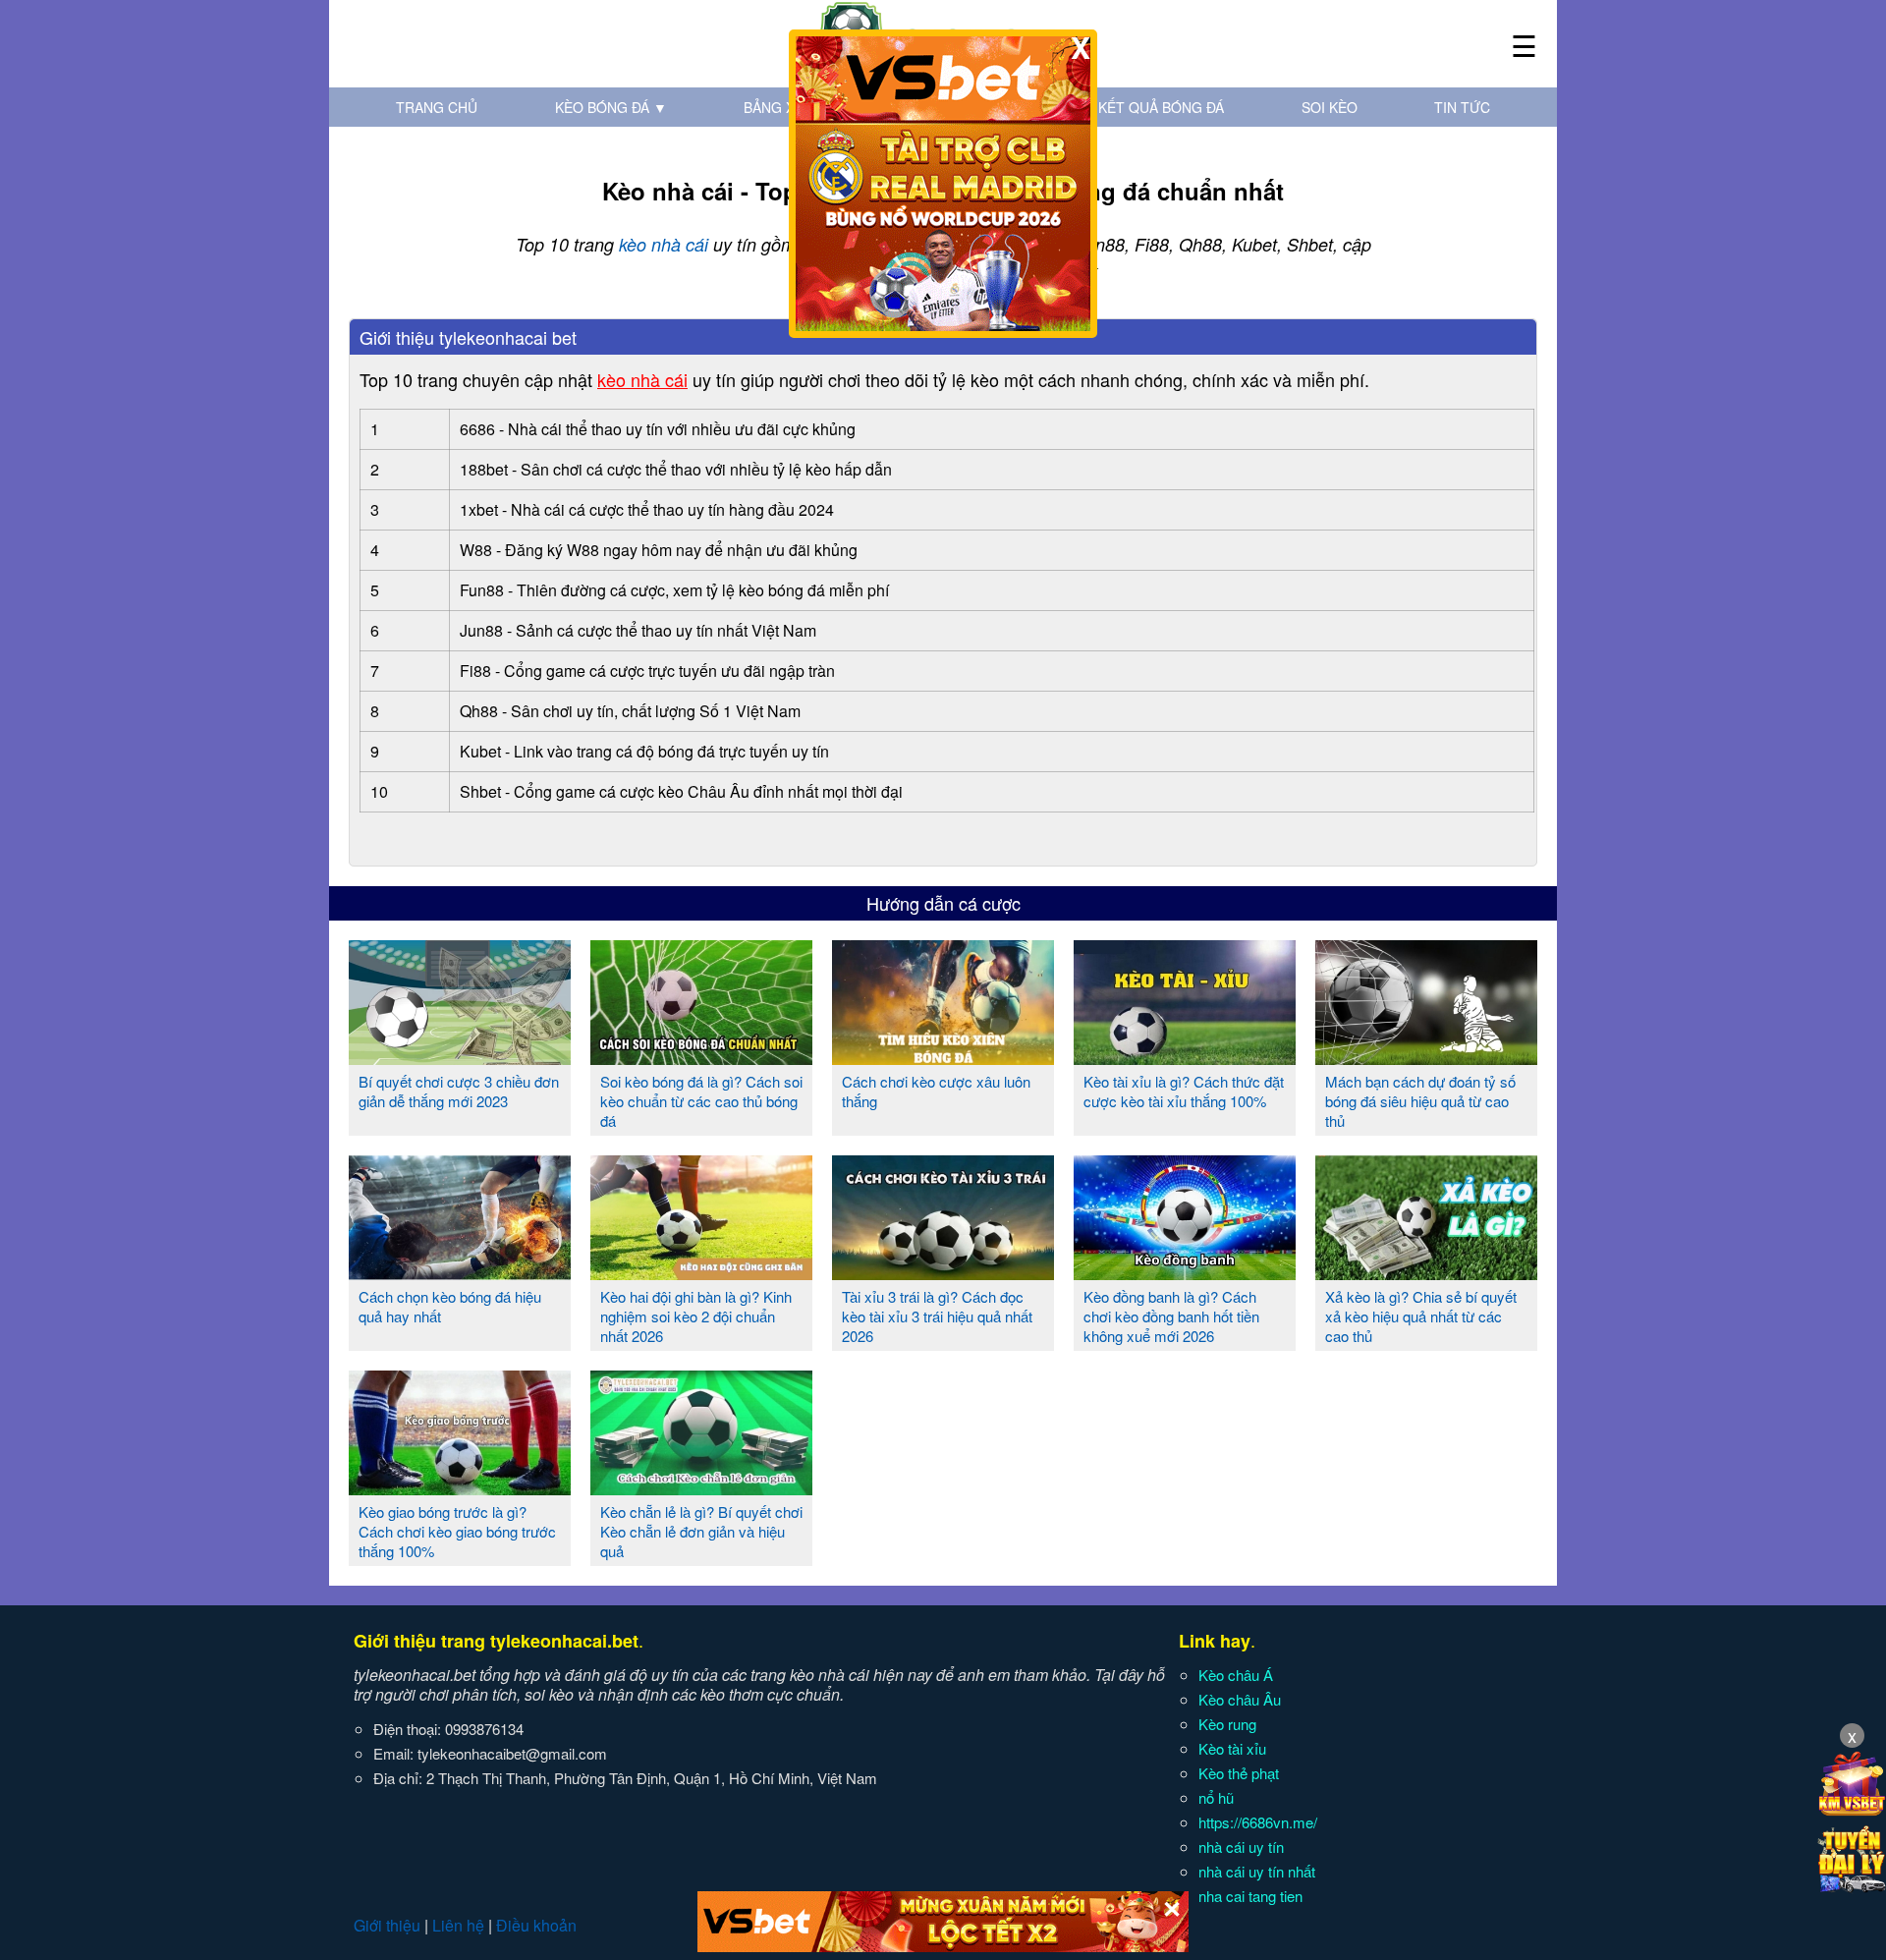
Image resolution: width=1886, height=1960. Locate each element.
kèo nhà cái (664, 244)
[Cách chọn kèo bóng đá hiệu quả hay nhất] (460, 1272)
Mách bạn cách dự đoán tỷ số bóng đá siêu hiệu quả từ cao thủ (1420, 1101)
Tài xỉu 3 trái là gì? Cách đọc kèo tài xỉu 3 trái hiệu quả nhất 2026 (937, 1316)
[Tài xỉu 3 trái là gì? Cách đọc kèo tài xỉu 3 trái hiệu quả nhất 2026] (943, 1272)
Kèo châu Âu (1240, 1699)
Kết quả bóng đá (1161, 107)
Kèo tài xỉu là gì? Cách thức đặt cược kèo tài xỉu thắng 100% (1184, 1091)
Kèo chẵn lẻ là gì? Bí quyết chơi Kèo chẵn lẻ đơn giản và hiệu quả (701, 1531)
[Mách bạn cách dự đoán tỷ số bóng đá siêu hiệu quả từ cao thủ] (1426, 1057)
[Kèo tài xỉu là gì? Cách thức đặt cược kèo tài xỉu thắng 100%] (1185, 1057)
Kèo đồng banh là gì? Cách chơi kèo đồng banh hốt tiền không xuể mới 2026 (1171, 1316)
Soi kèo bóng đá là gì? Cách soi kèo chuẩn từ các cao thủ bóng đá (701, 1101)
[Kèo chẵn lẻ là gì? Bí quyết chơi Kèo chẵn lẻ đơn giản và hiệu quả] (701, 1487)
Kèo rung (1227, 1724)
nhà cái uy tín (1241, 1847)
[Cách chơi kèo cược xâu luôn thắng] (943, 1057)
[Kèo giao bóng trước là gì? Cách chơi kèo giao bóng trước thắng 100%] (460, 1487)
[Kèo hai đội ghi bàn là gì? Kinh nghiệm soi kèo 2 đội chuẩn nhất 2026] (701, 1272)
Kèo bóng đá (611, 107)
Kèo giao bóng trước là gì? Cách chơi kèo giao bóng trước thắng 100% (457, 1531)
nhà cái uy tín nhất (1257, 1871)
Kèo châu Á (1236, 1675)
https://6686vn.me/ (1258, 1822)
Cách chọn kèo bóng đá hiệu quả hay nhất (450, 1306)
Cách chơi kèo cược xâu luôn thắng (936, 1091)
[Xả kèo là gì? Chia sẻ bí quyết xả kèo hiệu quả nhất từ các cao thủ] (1426, 1272)
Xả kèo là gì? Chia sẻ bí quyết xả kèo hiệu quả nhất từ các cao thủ (1421, 1316)
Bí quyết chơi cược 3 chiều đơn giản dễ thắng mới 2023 (459, 1091)
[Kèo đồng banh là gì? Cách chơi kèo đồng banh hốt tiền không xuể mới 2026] (1185, 1272)
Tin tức (1462, 107)
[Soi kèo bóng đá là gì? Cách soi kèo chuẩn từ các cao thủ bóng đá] (701, 1057)
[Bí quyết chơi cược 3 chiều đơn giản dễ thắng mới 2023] (460, 1057)
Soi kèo (1330, 107)
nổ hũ (1216, 1797)
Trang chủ (437, 107)
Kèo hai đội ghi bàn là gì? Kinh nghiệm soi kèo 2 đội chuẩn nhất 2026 (696, 1316)
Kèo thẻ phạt (1239, 1773)
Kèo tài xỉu (1232, 1748)
